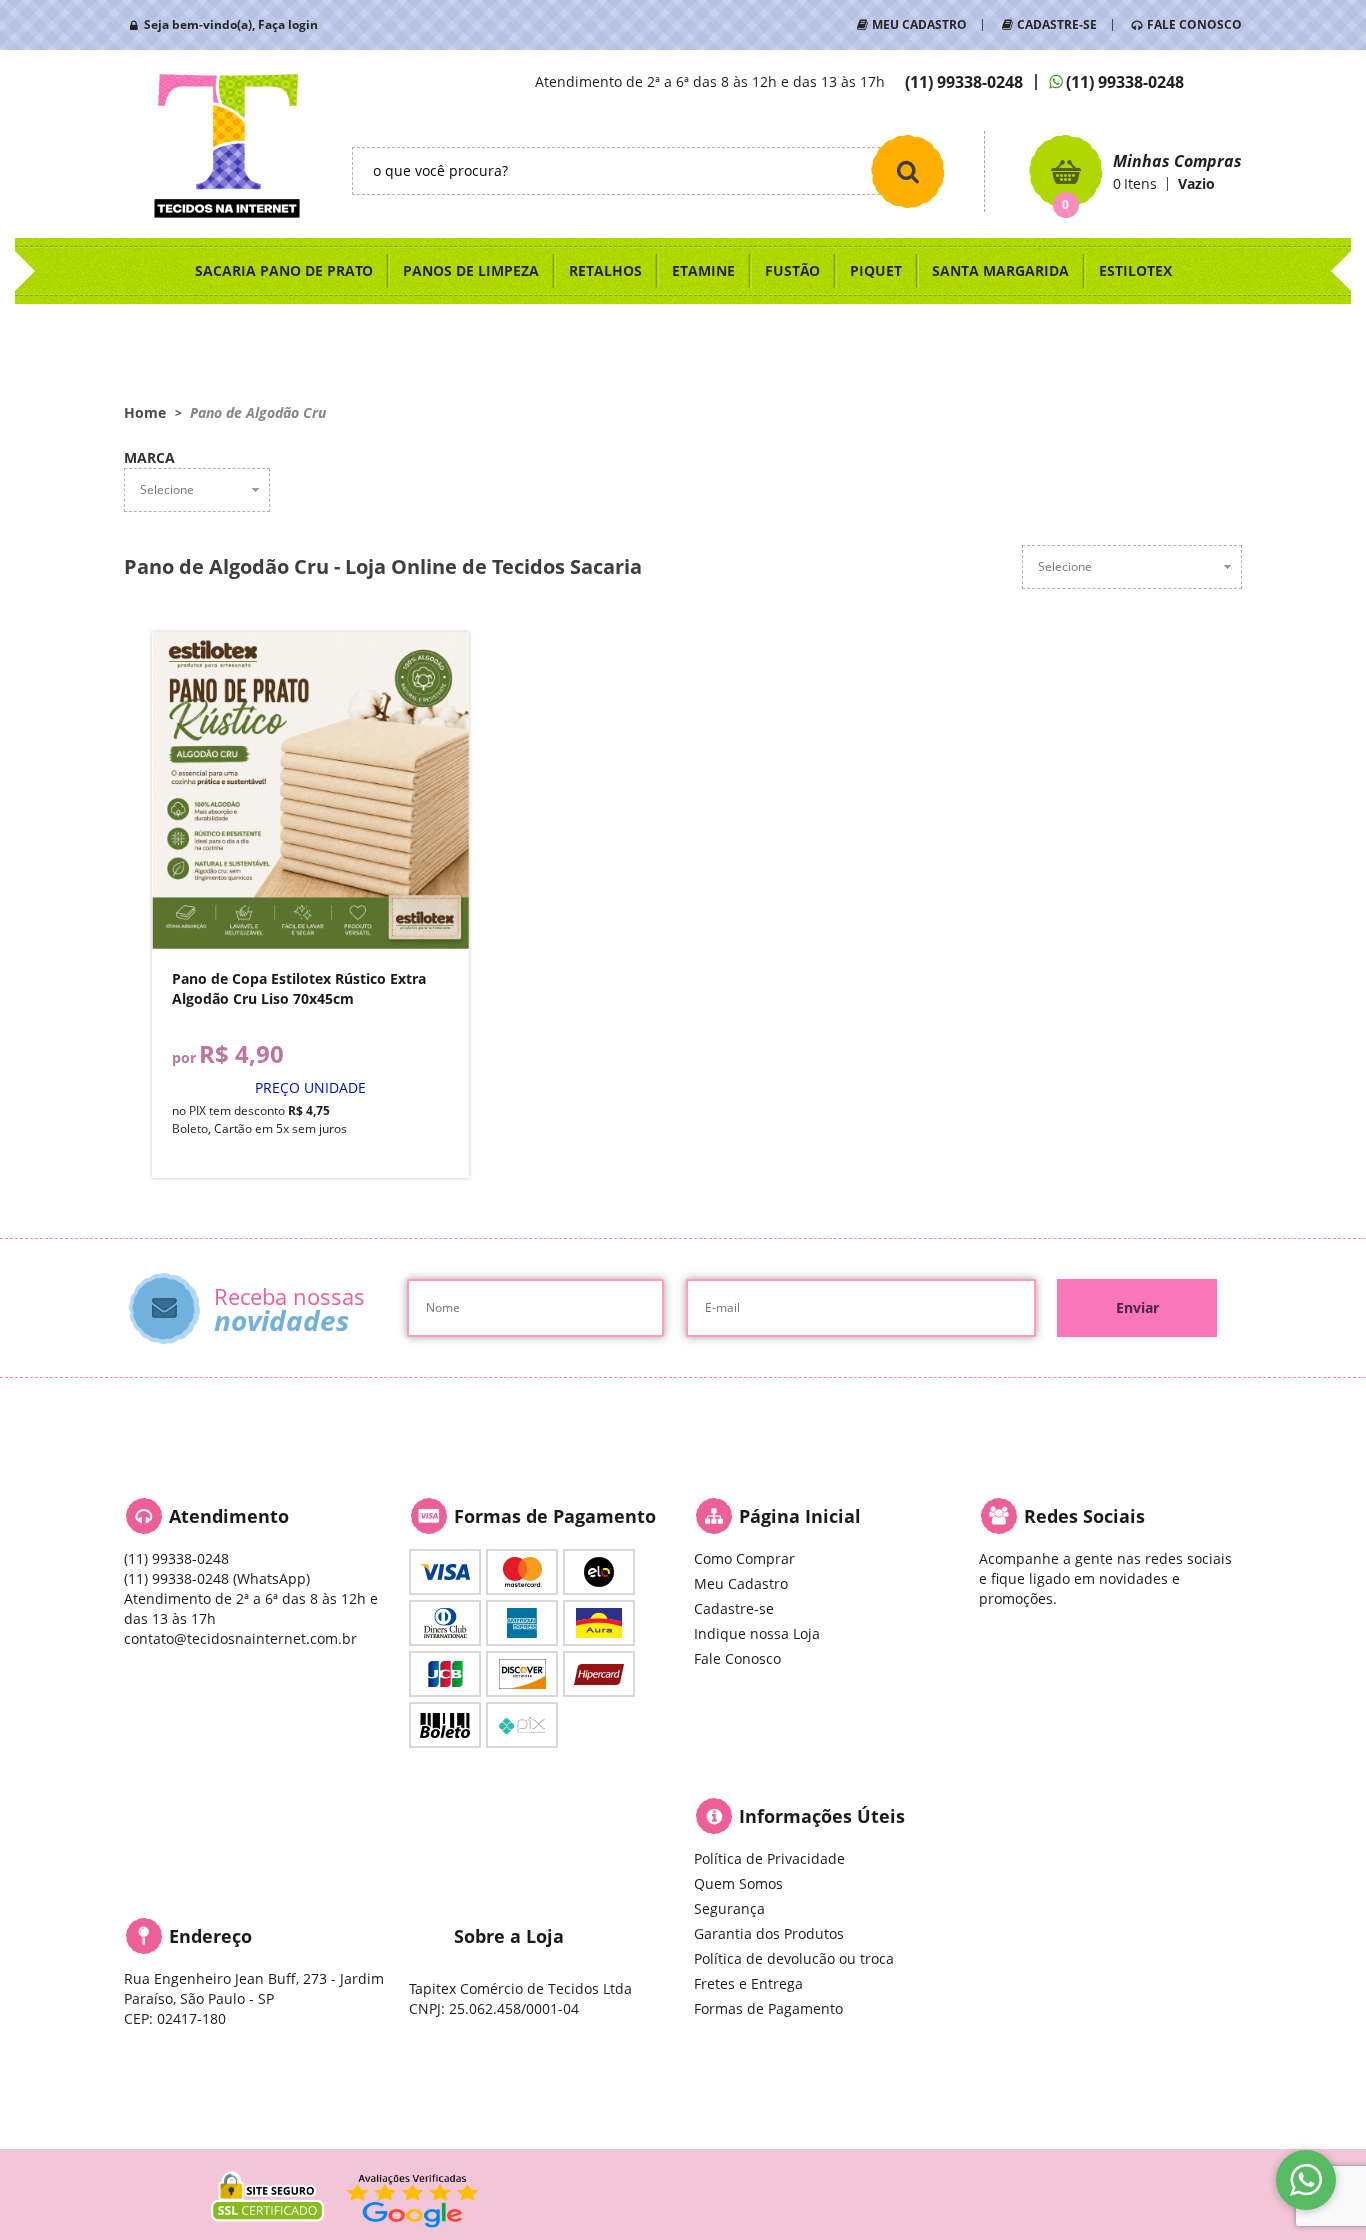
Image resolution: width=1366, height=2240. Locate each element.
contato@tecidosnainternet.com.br (240, 1638)
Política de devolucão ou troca (794, 1958)
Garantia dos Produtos (769, 1933)
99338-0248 (964, 82)
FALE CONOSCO (1194, 24)
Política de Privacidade (769, 1858)
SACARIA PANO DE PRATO (284, 270)
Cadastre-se (734, 1608)
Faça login (288, 24)
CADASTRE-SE (1057, 24)
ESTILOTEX (1135, 270)
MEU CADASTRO (919, 24)
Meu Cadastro (741, 1583)
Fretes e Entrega (748, 1983)
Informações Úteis (822, 1816)
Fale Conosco (737, 1658)
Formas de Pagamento (768, 2008)
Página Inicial (800, 1516)
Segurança (729, 1908)
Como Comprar (744, 1558)
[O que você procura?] (908, 171)
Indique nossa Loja (757, 1633)
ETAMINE (703, 270)
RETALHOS (605, 270)
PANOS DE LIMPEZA (471, 270)
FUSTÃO (792, 270)
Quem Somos (738, 1883)
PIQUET (876, 270)
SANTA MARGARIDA (1000, 270)
